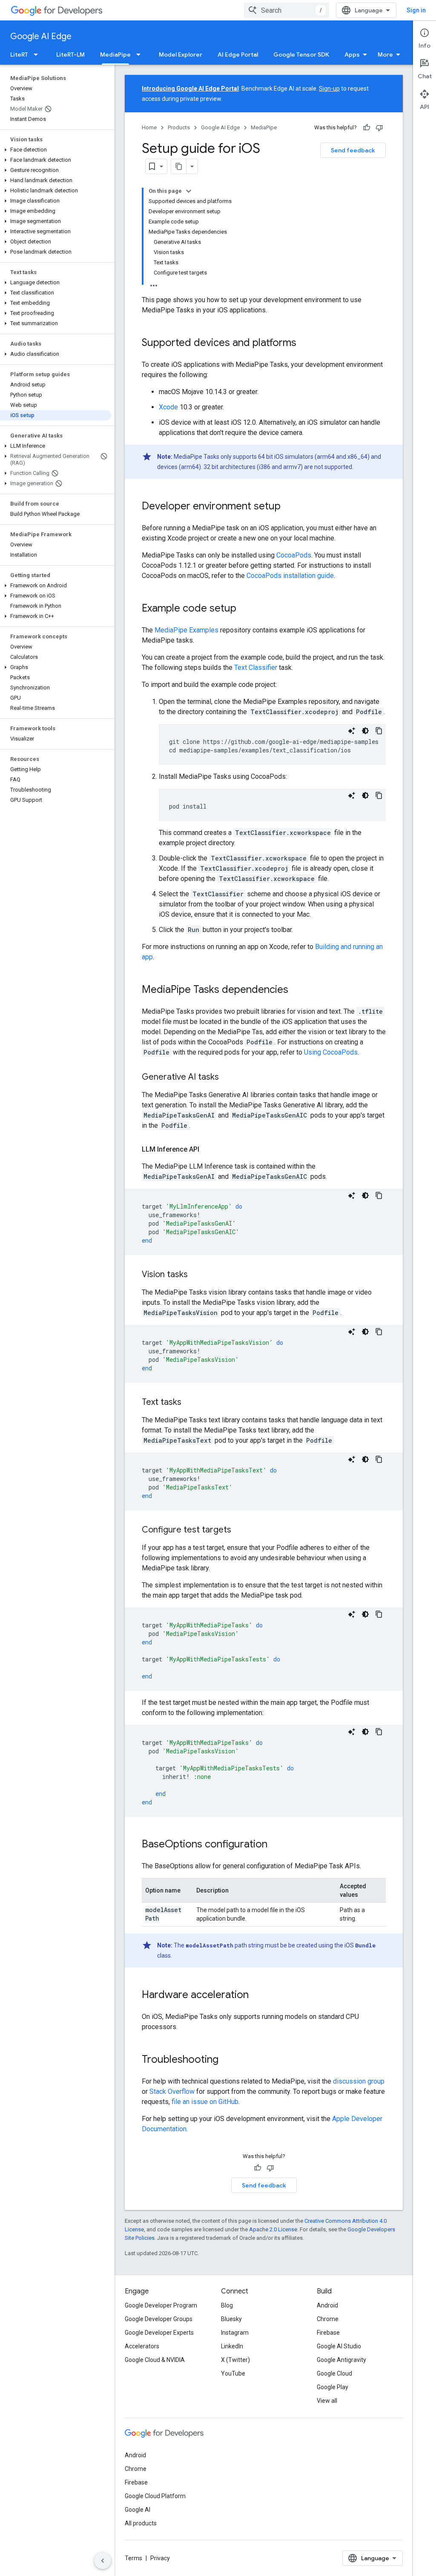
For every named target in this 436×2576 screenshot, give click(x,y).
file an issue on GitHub (205, 2102)
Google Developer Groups (159, 2319)
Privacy (160, 2558)
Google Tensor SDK (301, 54)
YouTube (233, 2373)
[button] (56, 150)
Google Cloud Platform (155, 2496)
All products (141, 2523)
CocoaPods (294, 555)
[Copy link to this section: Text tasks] (190, 1403)
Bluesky (231, 2319)
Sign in (416, 10)
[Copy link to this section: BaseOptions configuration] (276, 1845)
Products (179, 127)
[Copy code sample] (379, 731)
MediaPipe (115, 54)
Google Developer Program (161, 2305)
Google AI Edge (41, 36)
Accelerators (142, 2346)
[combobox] (287, 10)
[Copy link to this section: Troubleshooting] (227, 2060)
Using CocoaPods (331, 1052)
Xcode (168, 407)
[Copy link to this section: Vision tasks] (196, 1275)
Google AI (138, 2510)
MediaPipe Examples (186, 630)
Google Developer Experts (159, 2333)
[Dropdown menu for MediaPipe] (141, 54)
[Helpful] (367, 128)
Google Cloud (334, 2373)
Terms (133, 2558)
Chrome (328, 2319)
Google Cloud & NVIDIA (155, 2360)
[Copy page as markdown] (179, 166)
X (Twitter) (235, 2360)
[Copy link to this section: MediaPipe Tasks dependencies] (297, 990)
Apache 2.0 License (273, 2229)
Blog (227, 2305)
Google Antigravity (341, 2360)
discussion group (359, 2081)
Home (149, 127)
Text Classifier (256, 668)
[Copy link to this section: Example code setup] (245, 609)
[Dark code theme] (365, 731)
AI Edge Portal (238, 54)
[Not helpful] (379, 128)
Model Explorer (181, 54)
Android (327, 2305)
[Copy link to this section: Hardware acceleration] (257, 1996)
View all (327, 2401)
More (385, 54)
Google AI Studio (339, 2346)
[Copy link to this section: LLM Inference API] (208, 1149)
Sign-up (329, 89)
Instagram (235, 2333)
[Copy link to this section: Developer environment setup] (289, 507)
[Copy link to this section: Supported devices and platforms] (305, 343)
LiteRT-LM (70, 54)
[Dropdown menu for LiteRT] (38, 54)
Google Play (333, 2387)
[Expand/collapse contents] (189, 191)
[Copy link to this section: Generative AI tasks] (227, 1078)
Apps (352, 54)
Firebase (328, 2333)
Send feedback (353, 150)
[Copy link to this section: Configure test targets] (240, 1530)
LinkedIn (232, 2346)
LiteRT (19, 54)
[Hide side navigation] (103, 2561)
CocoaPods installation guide (290, 576)
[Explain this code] (352, 731)
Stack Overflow (172, 2091)
